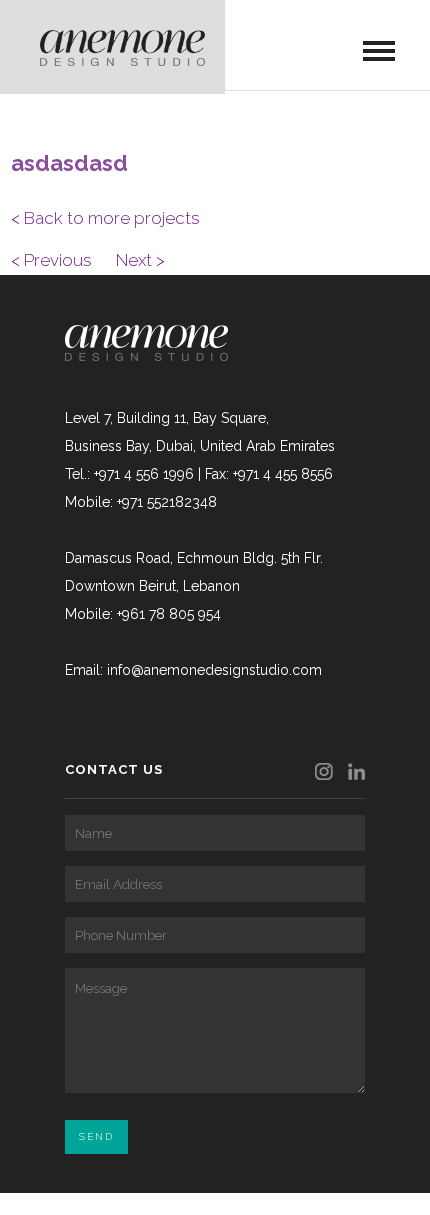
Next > (140, 260)
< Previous (51, 260)
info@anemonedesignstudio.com (214, 670)
